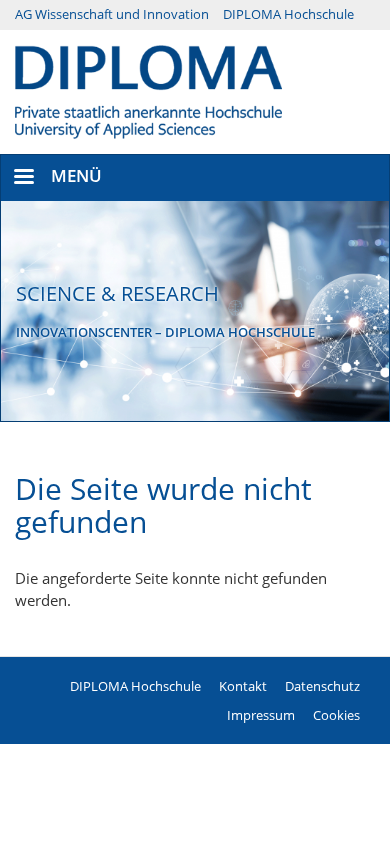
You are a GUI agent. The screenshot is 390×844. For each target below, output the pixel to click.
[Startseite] (148, 90)
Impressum (261, 715)
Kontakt (243, 686)
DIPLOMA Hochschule (288, 14)
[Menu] (23, 178)
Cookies (336, 715)
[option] (195, 311)
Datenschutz (322, 686)
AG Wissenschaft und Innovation (112, 14)
